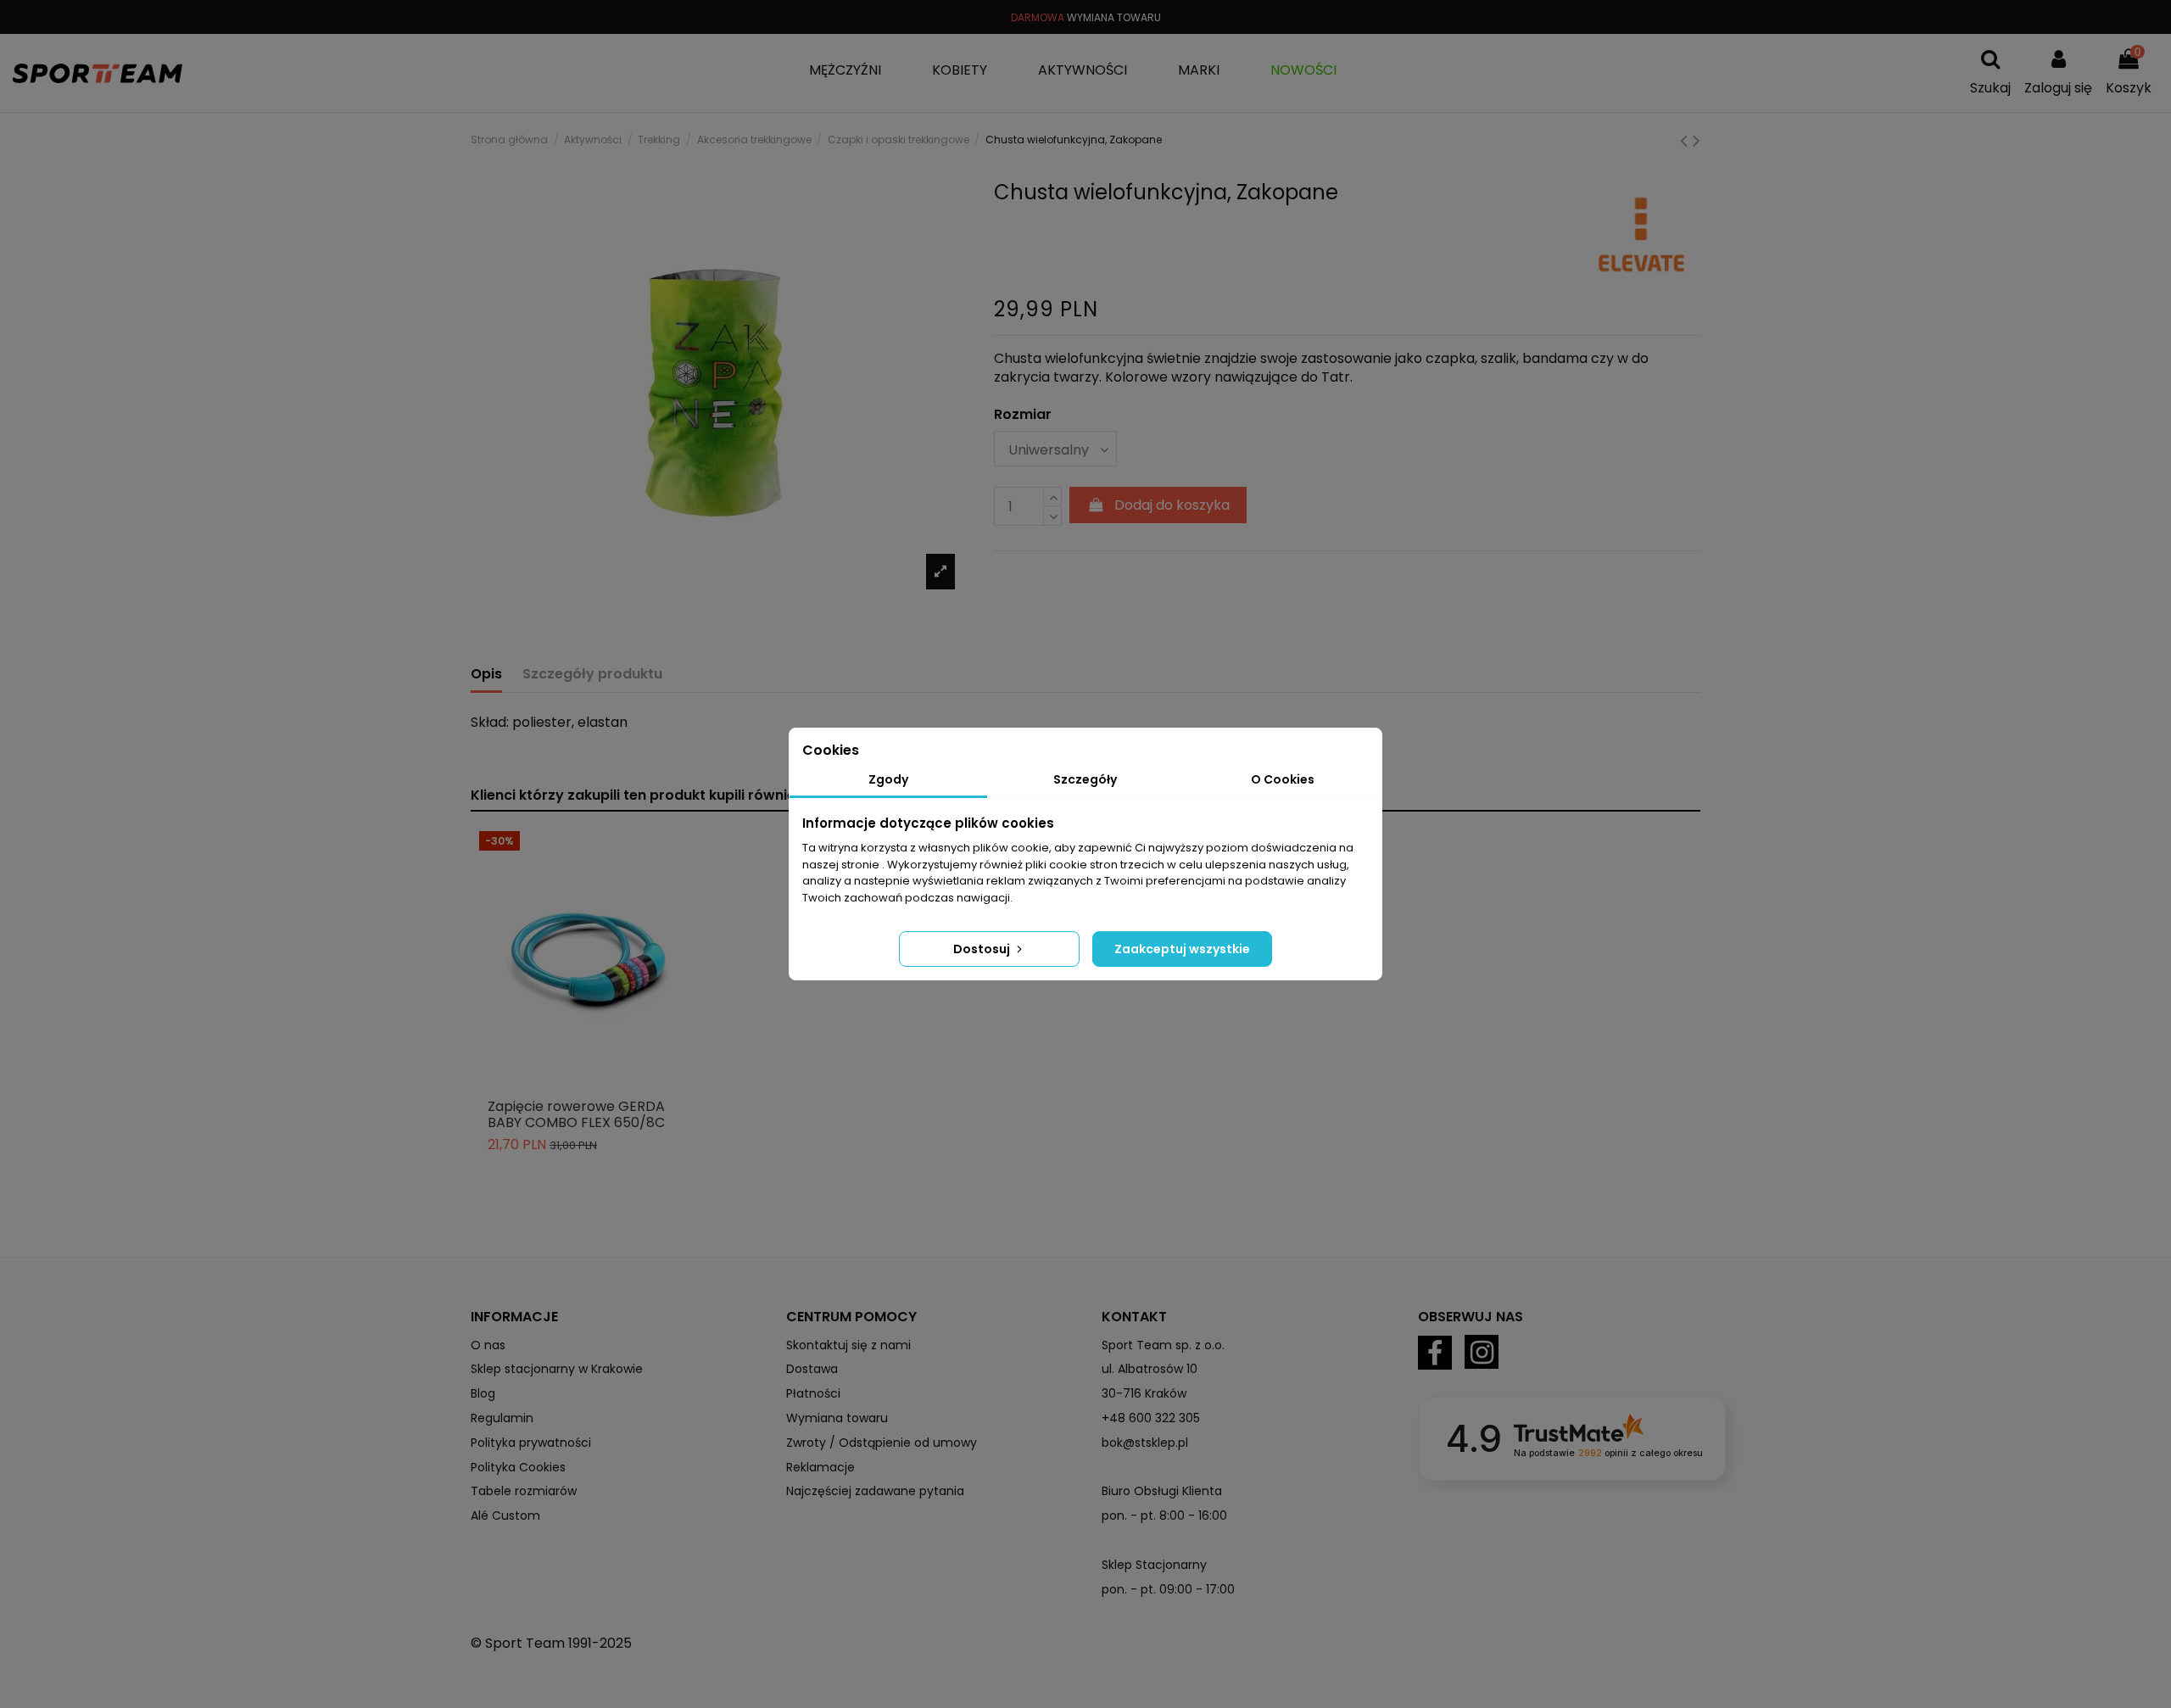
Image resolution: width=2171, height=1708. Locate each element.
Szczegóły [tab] (1085, 779)
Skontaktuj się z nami (848, 1345)
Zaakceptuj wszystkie (1182, 949)
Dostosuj (983, 949)
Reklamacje (820, 1467)
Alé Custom (505, 1515)
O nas (488, 1345)
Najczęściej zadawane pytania (875, 1491)
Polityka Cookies (518, 1467)
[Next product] (1697, 140)
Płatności (813, 1393)
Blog (483, 1393)
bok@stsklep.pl (1145, 1443)
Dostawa (812, 1369)
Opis (486, 674)
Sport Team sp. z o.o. (1163, 1345)
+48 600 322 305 (1151, 1418)
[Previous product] (1686, 140)
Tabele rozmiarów (524, 1491)
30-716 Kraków (1144, 1393)
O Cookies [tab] (1283, 779)
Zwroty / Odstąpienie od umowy (882, 1443)
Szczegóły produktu (592, 674)
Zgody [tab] (888, 779)
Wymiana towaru (837, 1418)
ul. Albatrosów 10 (1150, 1369)
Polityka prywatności (531, 1443)
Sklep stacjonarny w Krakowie (557, 1369)
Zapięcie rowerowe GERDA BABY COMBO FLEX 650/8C (576, 1114)
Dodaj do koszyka (1172, 505)
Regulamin (502, 1418)
